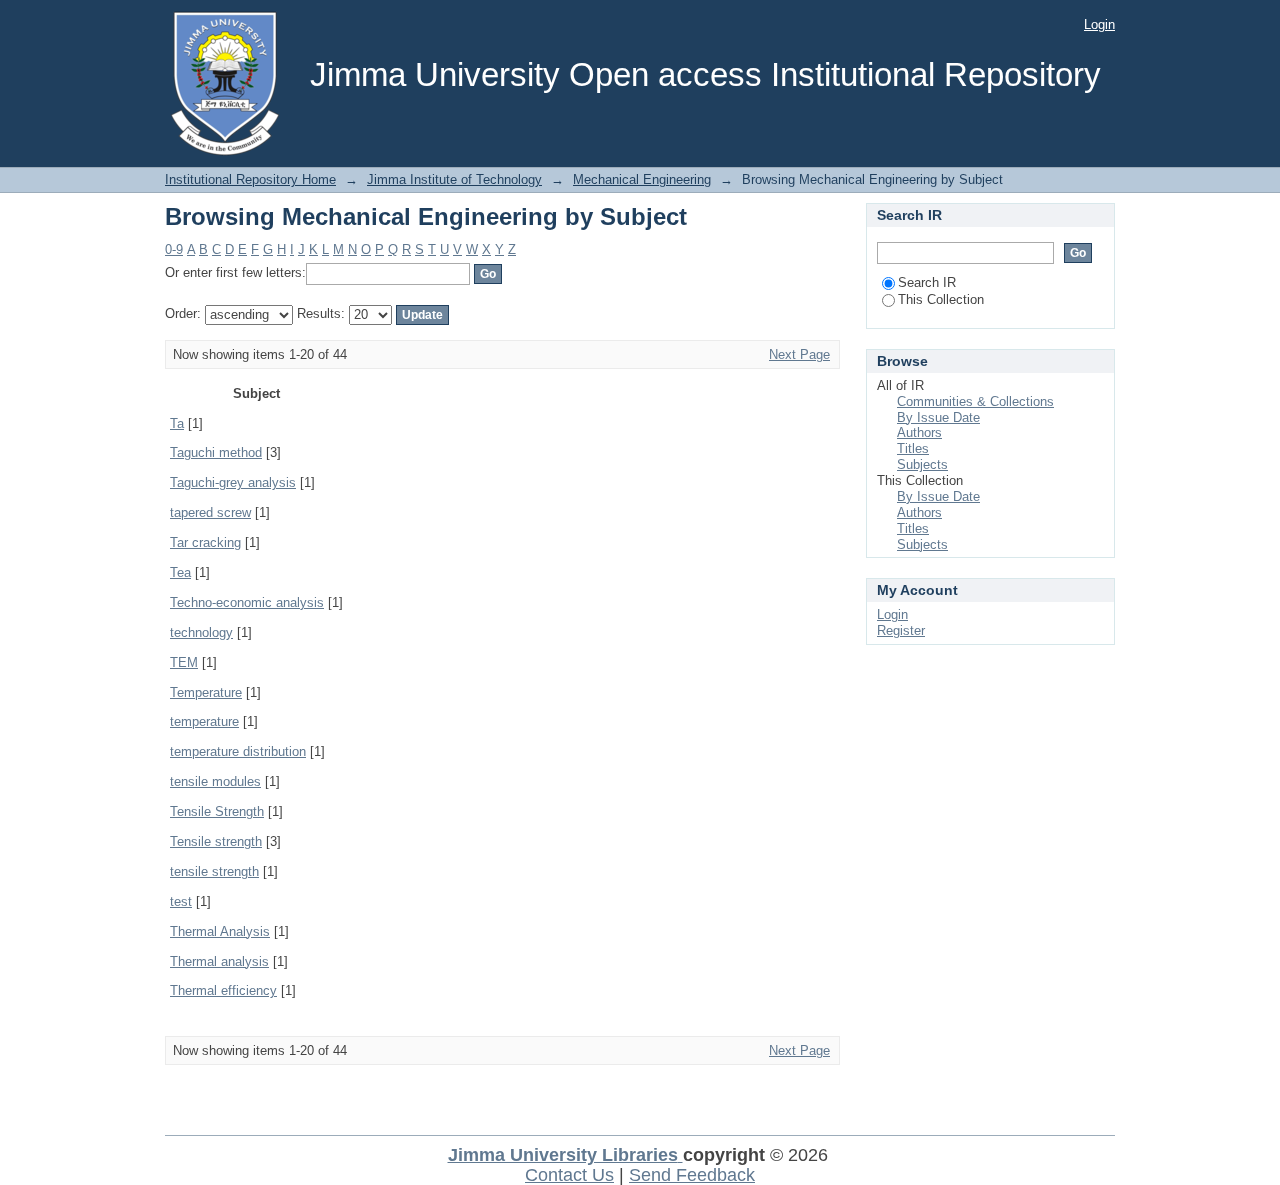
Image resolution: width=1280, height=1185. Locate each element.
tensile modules (215, 781)
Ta (177, 423)
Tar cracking (205, 542)
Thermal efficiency (223, 990)
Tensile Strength (217, 811)
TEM (184, 662)
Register (901, 630)
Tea (180, 572)
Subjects (922, 464)
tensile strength (214, 871)
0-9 (174, 249)
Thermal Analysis (220, 931)
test (181, 901)
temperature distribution (238, 751)
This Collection (941, 299)
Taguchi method (216, 452)
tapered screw (210, 512)
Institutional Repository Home (250, 179)
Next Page (799, 354)
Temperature (206, 692)
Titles (913, 448)
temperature (204, 721)
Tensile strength (216, 841)
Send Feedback (692, 1175)
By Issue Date (938, 417)
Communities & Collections (975, 401)
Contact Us (569, 1175)
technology (201, 632)
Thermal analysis (219, 961)
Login (1099, 24)
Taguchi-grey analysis (233, 482)
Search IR (927, 282)
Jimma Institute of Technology (454, 179)
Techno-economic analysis (247, 602)
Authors (919, 432)
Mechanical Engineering (642, 179)
